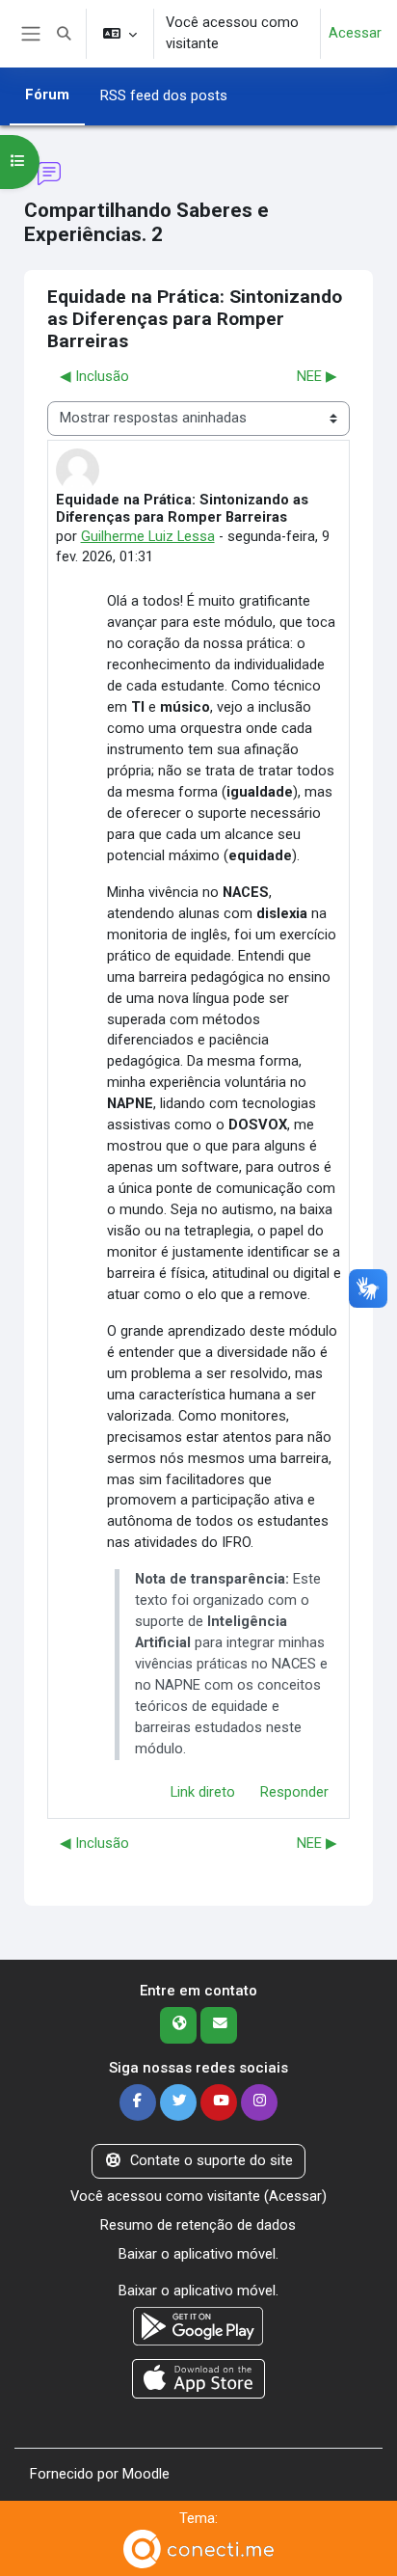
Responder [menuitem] (294, 1792)
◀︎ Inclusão (94, 376)
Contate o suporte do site (212, 2160)
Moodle (146, 2474)
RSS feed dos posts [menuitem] (164, 95)
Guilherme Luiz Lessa (148, 536)
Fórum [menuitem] (47, 95)
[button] (64, 34)
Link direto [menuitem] (203, 1792)
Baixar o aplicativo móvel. (198, 2254)
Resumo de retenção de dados (198, 2225)
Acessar (355, 33)
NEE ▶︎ (317, 376)
